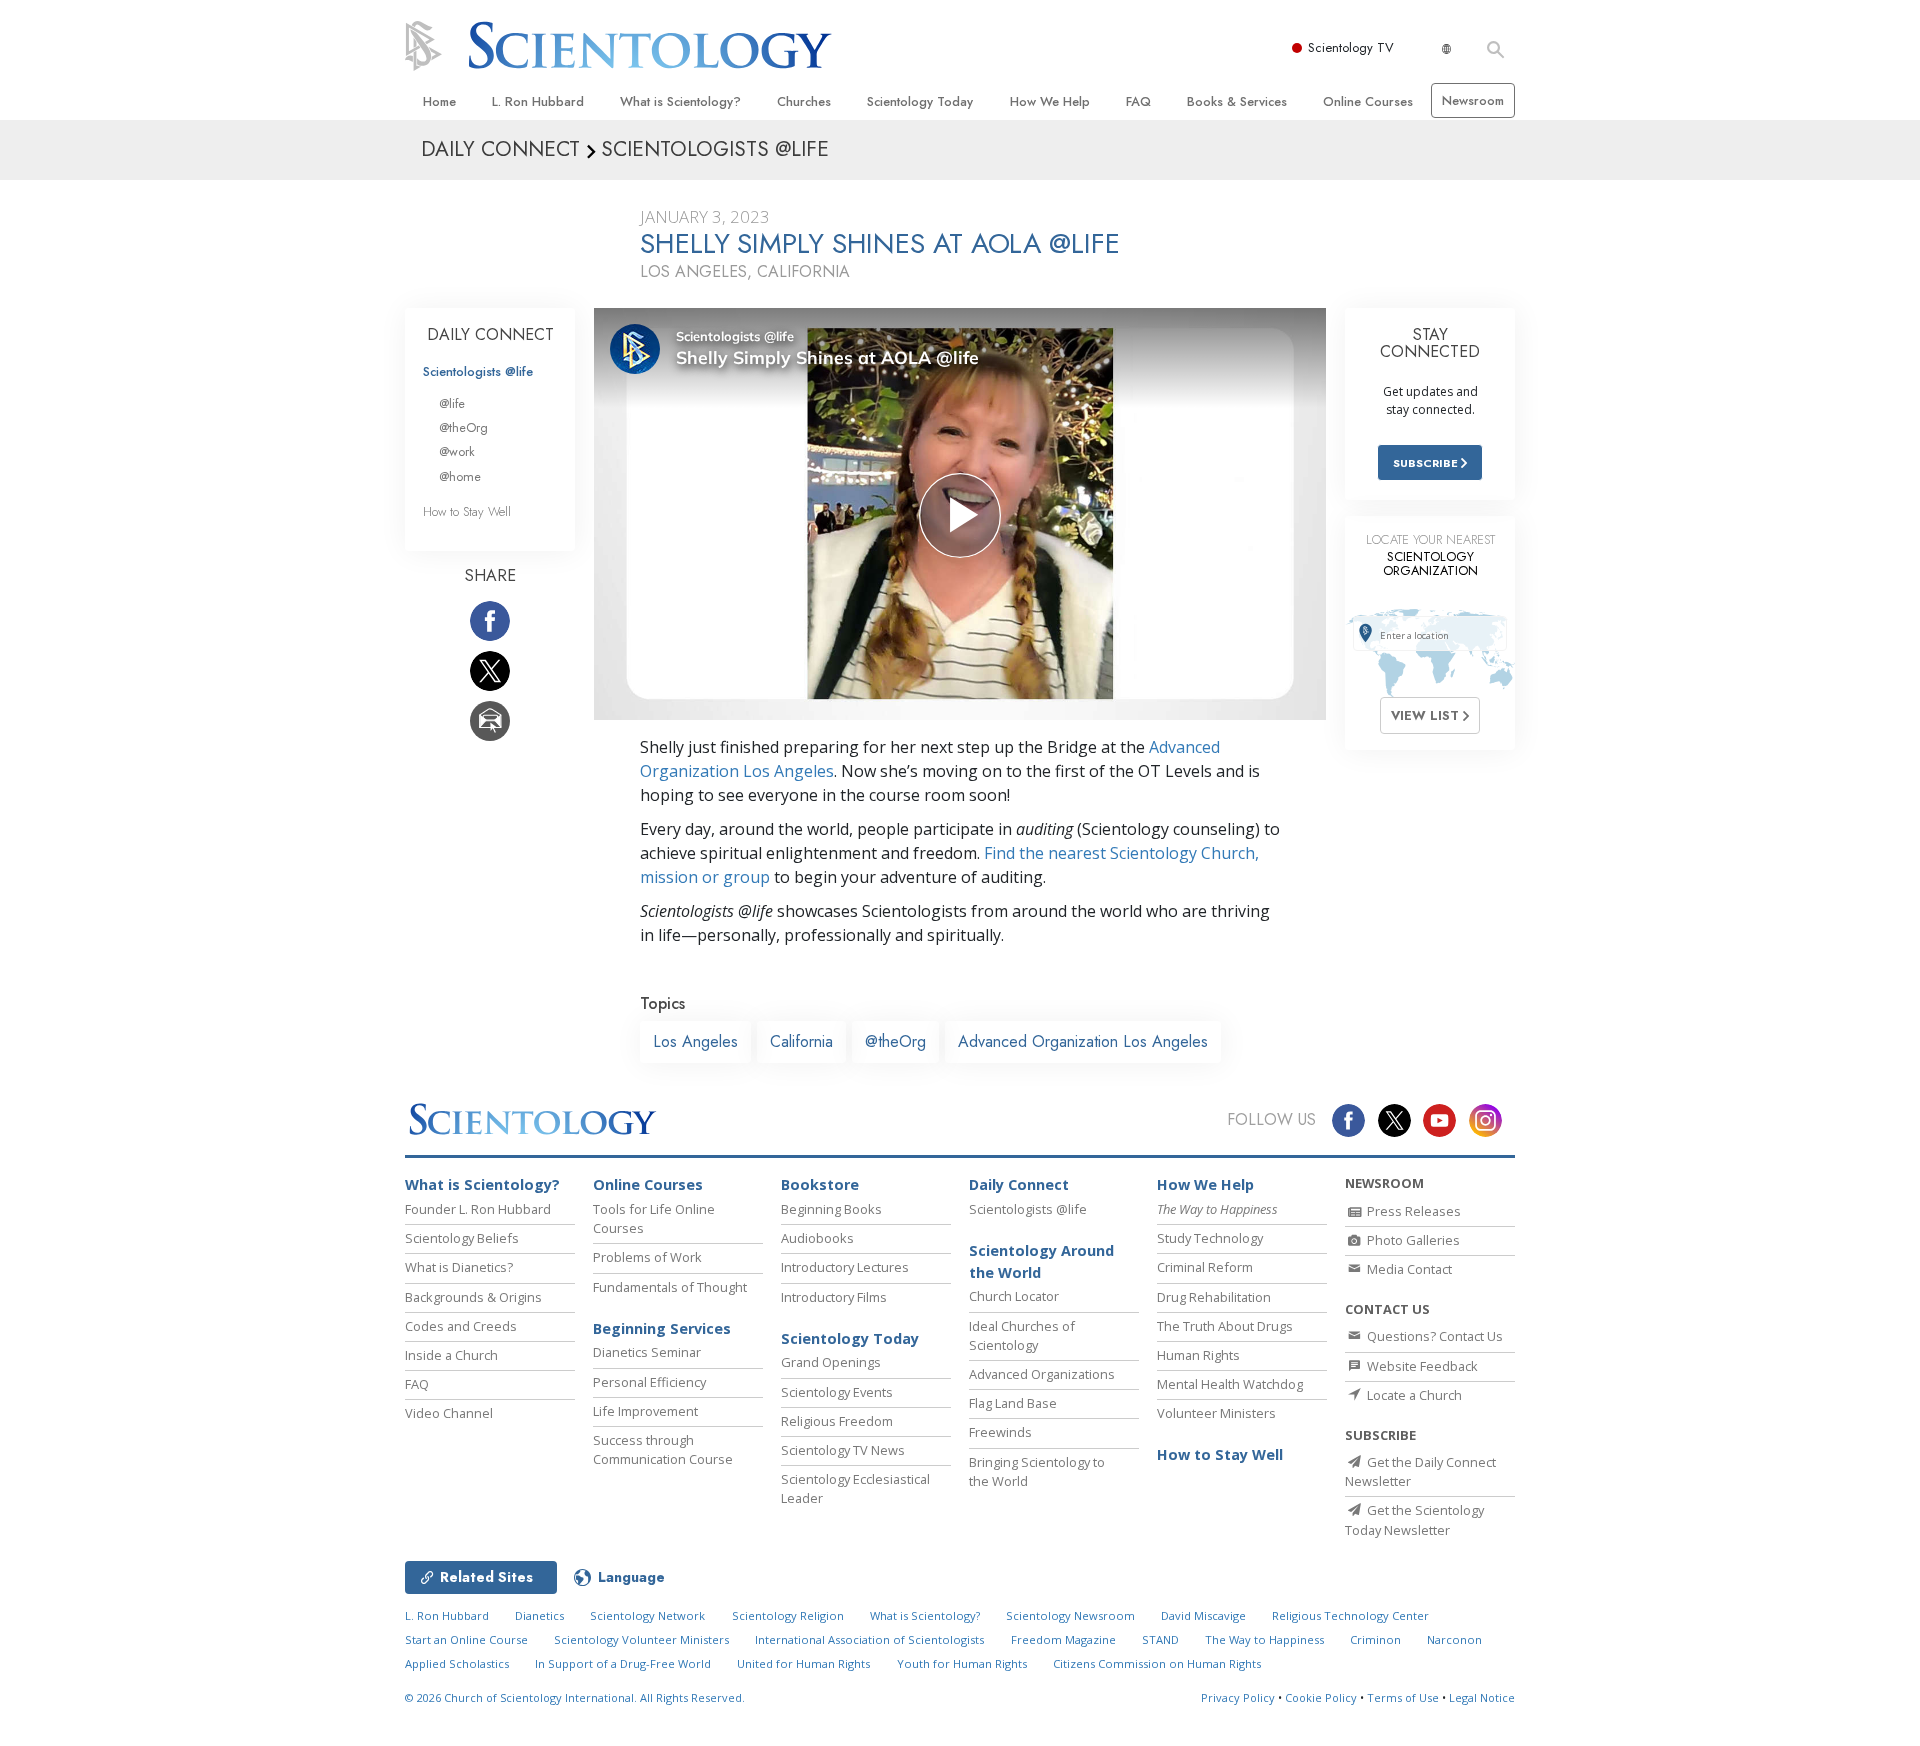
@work (457, 451)
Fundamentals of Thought (670, 1287)
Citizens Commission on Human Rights (1157, 1663)
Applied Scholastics (457, 1663)
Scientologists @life (478, 371)
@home (460, 476)
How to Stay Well (467, 511)
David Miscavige (1203, 1615)
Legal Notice (1482, 1697)
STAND (1160, 1639)
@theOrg (895, 1041)
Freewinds (1000, 1432)
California (801, 1041)
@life (452, 403)
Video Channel (449, 1413)
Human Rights (1198, 1355)
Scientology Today (920, 101)
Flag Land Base (1013, 1403)
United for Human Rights (803, 1663)
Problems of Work (647, 1257)
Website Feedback (1421, 1366)
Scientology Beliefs (462, 1238)
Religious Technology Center (1350, 1615)
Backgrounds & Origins (473, 1297)
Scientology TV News (843, 1450)
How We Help (1050, 101)
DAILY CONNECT (490, 334)
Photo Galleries (1412, 1240)
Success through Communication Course (663, 1449)
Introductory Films (834, 1297)
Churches (804, 101)
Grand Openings (831, 1362)
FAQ (1138, 101)
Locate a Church (1413, 1395)
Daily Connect (1019, 1184)
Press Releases (1412, 1211)
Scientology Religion (788, 1615)
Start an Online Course (466, 1639)
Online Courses (1368, 101)
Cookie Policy (1321, 1697)
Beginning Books (831, 1209)
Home (439, 101)
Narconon (1454, 1639)
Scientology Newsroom (1070, 1615)
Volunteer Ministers (1216, 1413)
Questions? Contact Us (1433, 1336)
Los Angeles (695, 1041)
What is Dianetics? (459, 1267)
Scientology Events (837, 1392)
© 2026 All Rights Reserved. (575, 1697)
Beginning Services (662, 1328)
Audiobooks (817, 1238)
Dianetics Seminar (647, 1352)
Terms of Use (1403, 1697)
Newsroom (1473, 100)
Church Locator (1014, 1296)
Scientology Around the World (1041, 1261)
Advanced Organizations (1042, 1374)
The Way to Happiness (1264, 1639)
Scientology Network (647, 1615)
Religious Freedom (837, 1421)
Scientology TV (1351, 47)
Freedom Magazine (1063, 1639)
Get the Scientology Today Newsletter (1414, 1519)
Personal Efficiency (649, 1382)
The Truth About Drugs (1225, 1326)
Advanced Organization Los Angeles (1083, 1041)
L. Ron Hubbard (538, 101)
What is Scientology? (680, 101)
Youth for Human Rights (962, 1663)
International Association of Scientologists (869, 1639)
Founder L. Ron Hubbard (478, 1209)
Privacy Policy (1238, 1697)
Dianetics (539, 1615)
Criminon (1375, 1639)
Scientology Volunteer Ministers (641, 1639)
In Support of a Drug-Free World (623, 1663)
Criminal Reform (1205, 1267)
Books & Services (1237, 101)
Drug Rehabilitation (1214, 1297)
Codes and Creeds (461, 1326)
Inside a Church (451, 1355)
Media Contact (1408, 1269)
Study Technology (1210, 1238)
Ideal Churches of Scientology (1022, 1335)
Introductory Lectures (845, 1267)
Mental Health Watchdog (1230, 1384)
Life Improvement (645, 1411)
